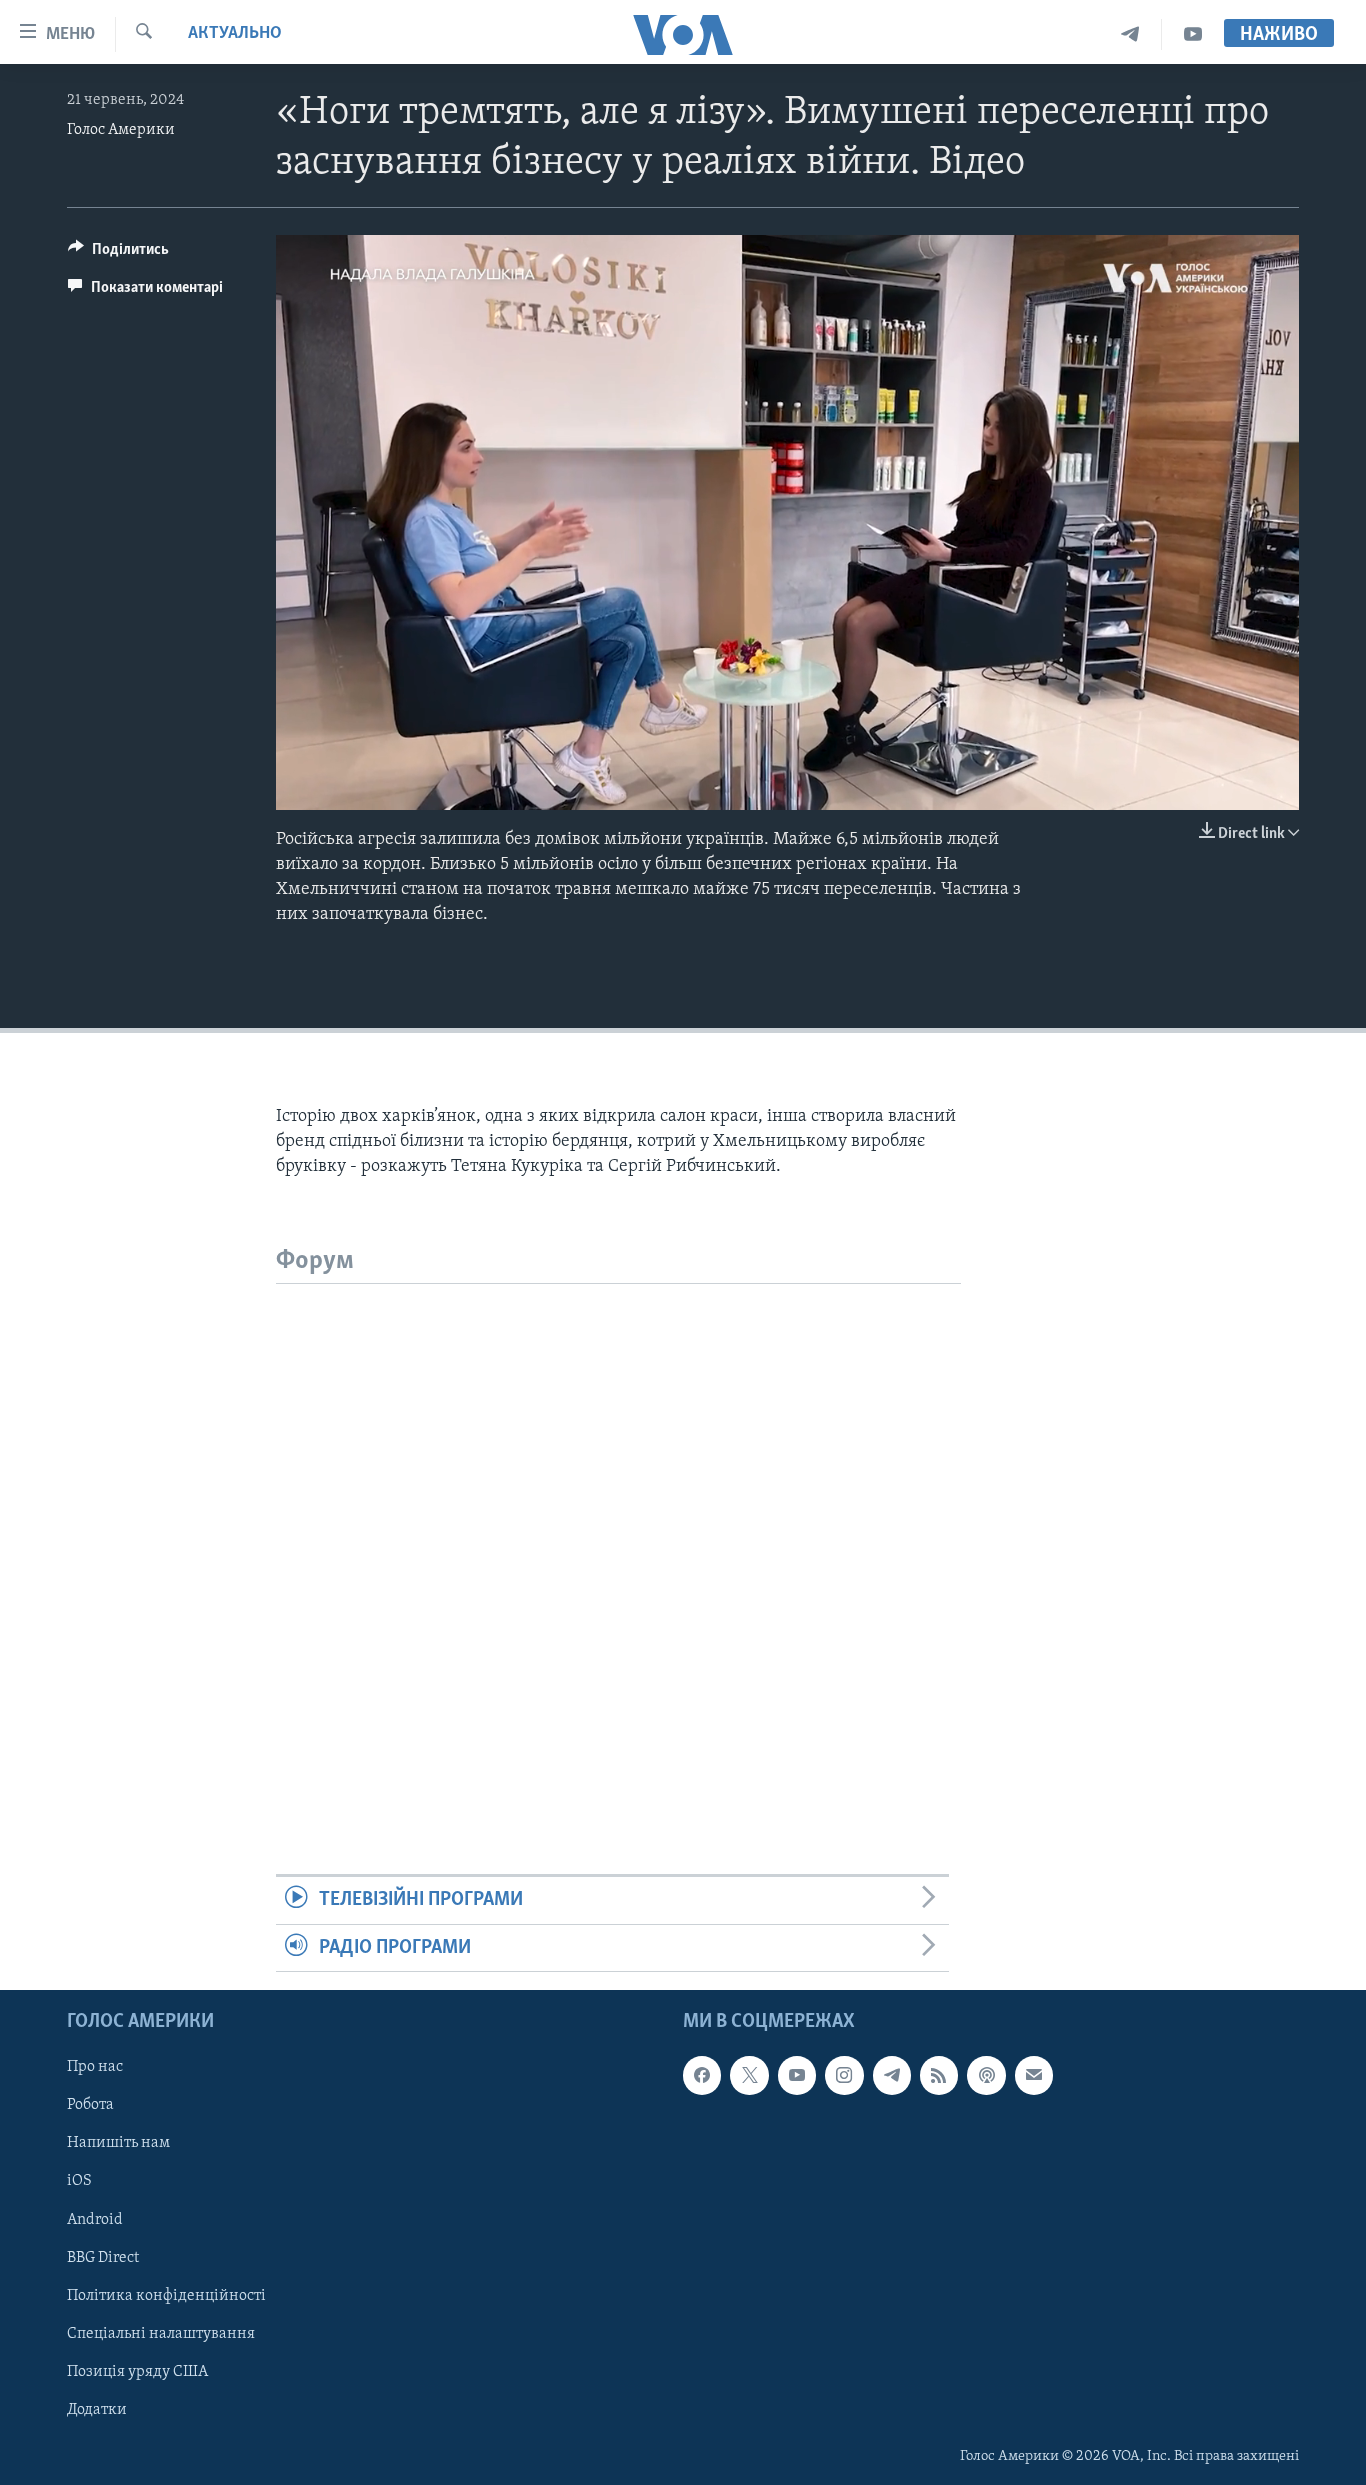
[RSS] (939, 2075)
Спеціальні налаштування (161, 2334)
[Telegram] (1130, 34)
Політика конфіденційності (166, 2296)
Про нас (95, 2067)
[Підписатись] (1034, 2075)
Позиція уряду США (137, 2372)
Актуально (235, 34)
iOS (79, 2181)
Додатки (97, 2410)
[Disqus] (618, 1534)
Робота (90, 2105)
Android (95, 2220)
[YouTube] (1193, 34)
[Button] (118, 254)
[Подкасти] (986, 2075)
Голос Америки (121, 130)
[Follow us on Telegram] (892, 2075)
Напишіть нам (118, 2143)
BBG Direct (103, 2258)
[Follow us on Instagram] (844, 2075)
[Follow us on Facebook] (702, 2075)
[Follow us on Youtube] (797, 2075)
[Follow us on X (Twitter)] (749, 2075)
